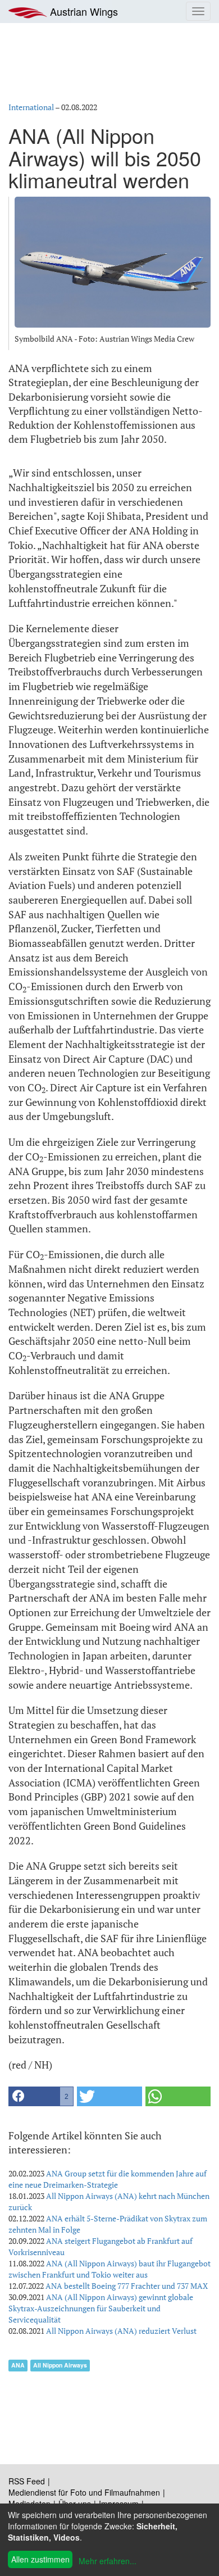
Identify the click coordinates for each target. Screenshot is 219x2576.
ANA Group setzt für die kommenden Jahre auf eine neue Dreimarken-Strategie (108, 2179)
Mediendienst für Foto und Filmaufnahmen (84, 2492)
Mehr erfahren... (108, 2561)
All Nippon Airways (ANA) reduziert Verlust (121, 2331)
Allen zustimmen (40, 2559)
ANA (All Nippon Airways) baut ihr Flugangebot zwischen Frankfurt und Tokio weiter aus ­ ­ (109, 2269)
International (31, 107)
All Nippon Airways (60, 2365)
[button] (41, 2096)
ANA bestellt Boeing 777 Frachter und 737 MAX (127, 2286)
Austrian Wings (83, 11)
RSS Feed (27, 2481)
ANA (18, 2365)
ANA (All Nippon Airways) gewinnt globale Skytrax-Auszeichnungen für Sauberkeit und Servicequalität (101, 2308)
